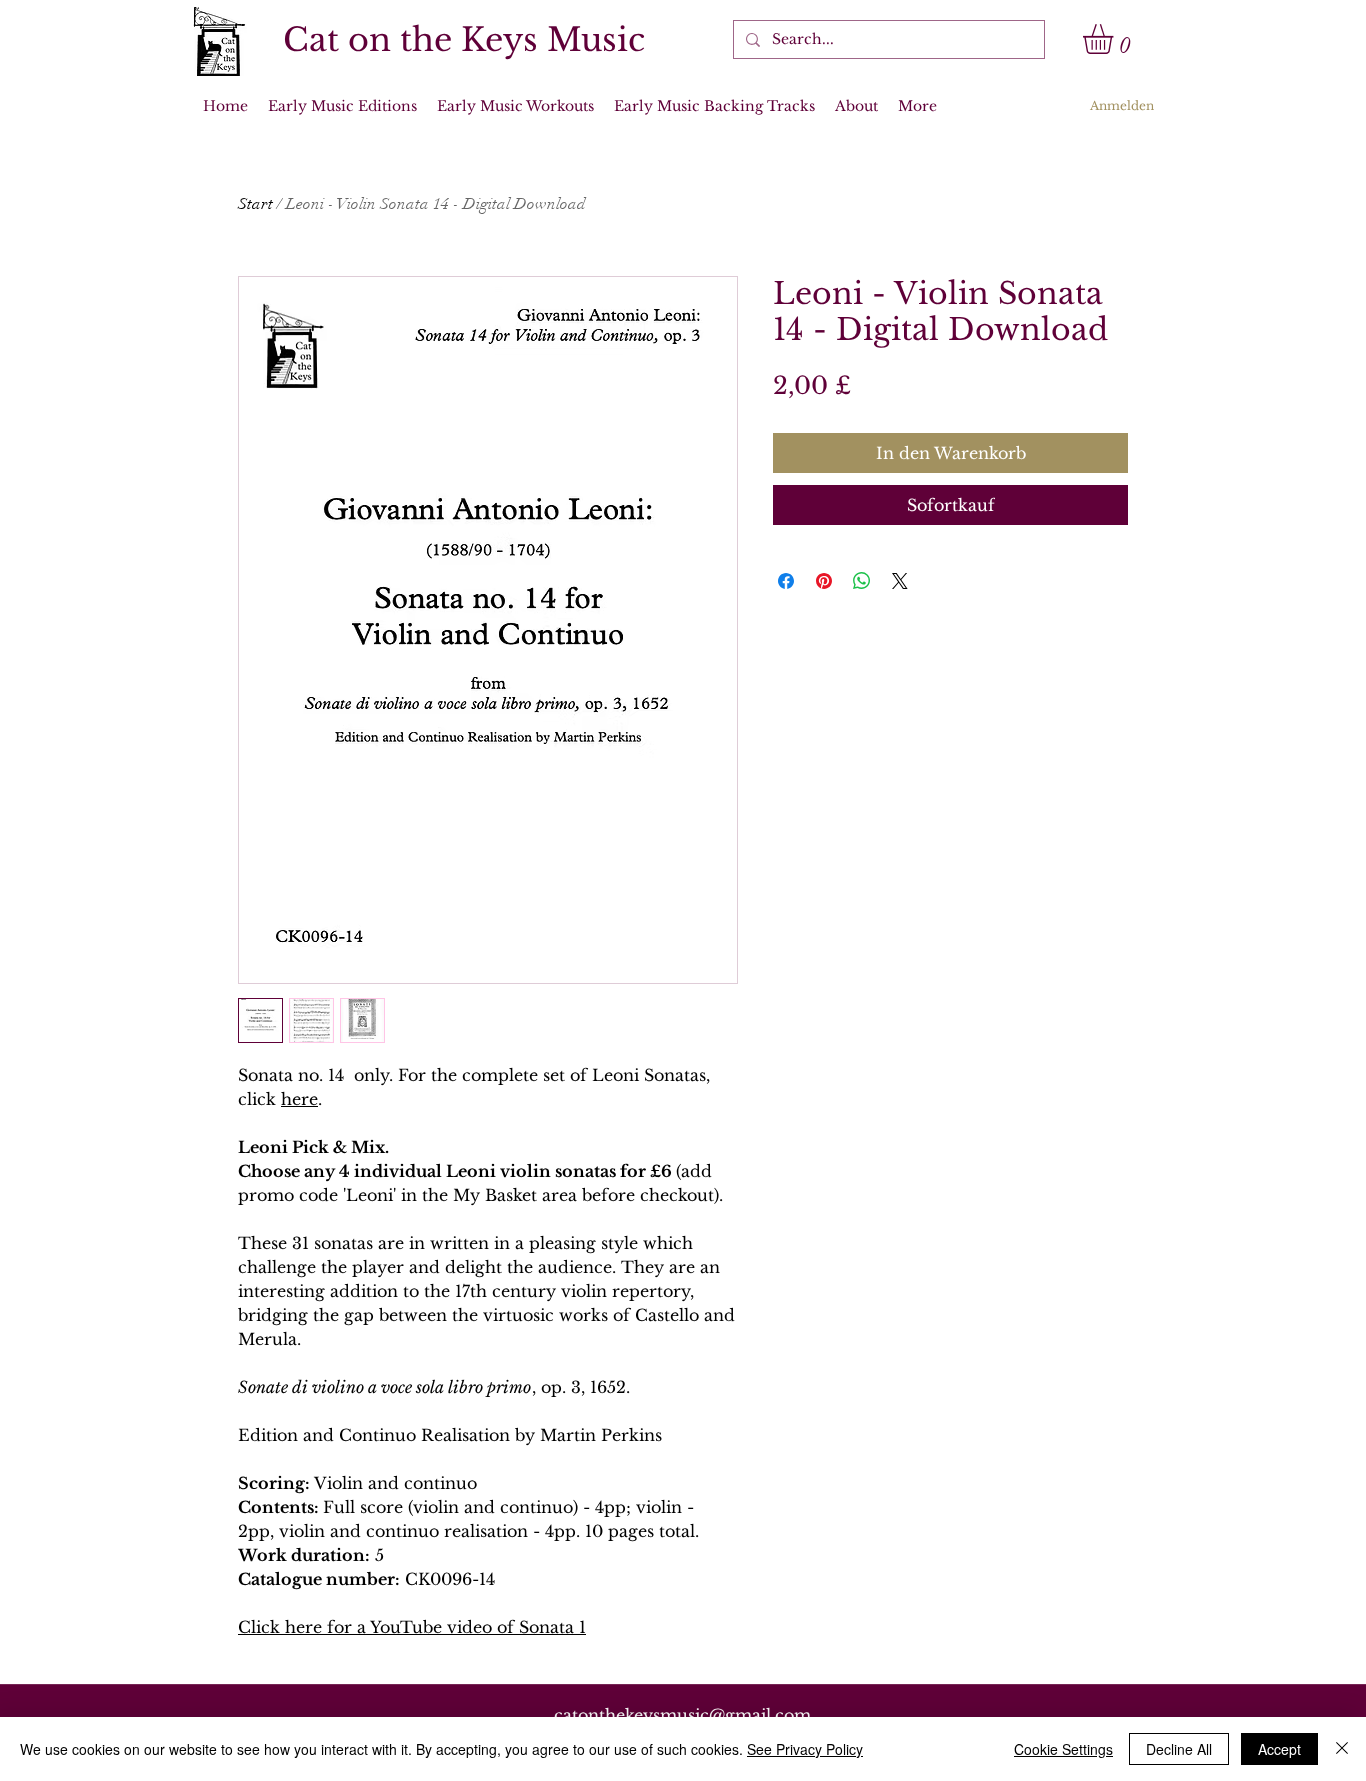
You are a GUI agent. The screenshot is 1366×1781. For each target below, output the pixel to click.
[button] (1115, 39)
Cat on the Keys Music (464, 40)
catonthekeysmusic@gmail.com (682, 1715)
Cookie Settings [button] (1063, 1749)
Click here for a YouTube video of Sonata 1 (412, 1627)
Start (255, 204)
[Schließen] (1342, 1749)
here (299, 1099)
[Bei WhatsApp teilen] (862, 581)
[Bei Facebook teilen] (786, 581)
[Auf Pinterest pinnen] (824, 581)
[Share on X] (900, 581)
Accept (1279, 1749)
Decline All (1179, 1749)
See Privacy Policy (805, 1749)
